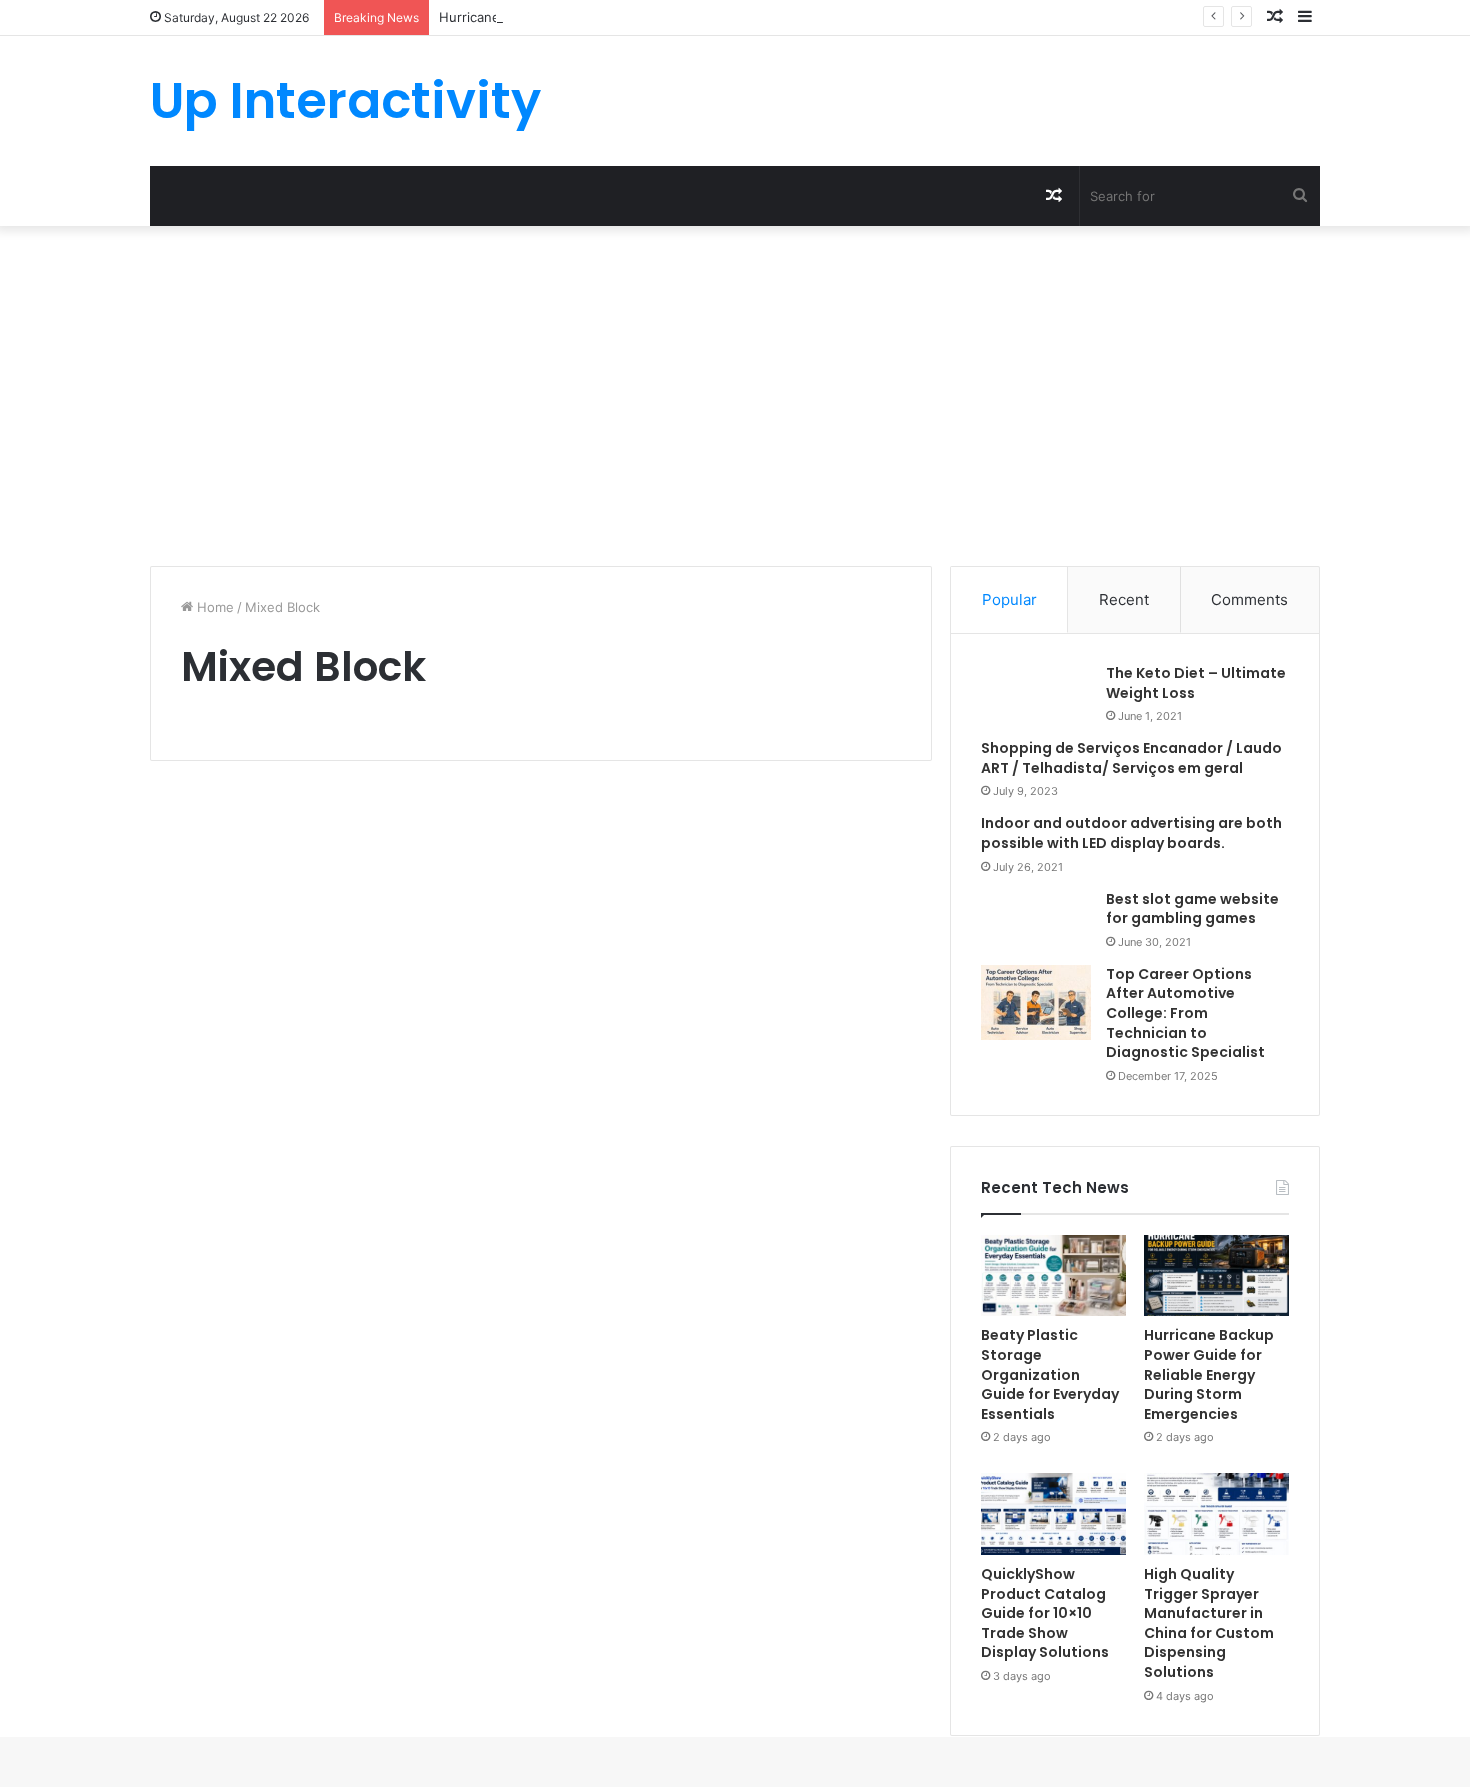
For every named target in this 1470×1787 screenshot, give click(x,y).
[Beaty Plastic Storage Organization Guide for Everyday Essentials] (1053, 1276)
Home (213, 607)
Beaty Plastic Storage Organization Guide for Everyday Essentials (1050, 1374)
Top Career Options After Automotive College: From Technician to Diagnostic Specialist (1185, 1013)
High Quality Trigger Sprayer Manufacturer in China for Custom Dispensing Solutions (1209, 1623)
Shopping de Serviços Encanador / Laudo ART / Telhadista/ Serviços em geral (1131, 758)
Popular (1009, 599)
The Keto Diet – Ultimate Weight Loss (1196, 683)
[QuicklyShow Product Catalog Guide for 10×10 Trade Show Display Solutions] (1053, 1514)
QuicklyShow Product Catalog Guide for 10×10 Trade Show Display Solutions (1045, 1613)
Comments (1249, 599)
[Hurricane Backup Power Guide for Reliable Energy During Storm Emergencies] (1216, 1276)
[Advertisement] (735, 396)
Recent (1124, 599)
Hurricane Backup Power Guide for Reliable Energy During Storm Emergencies (1209, 1374)
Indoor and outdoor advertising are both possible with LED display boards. (1131, 833)
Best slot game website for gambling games (1192, 909)
